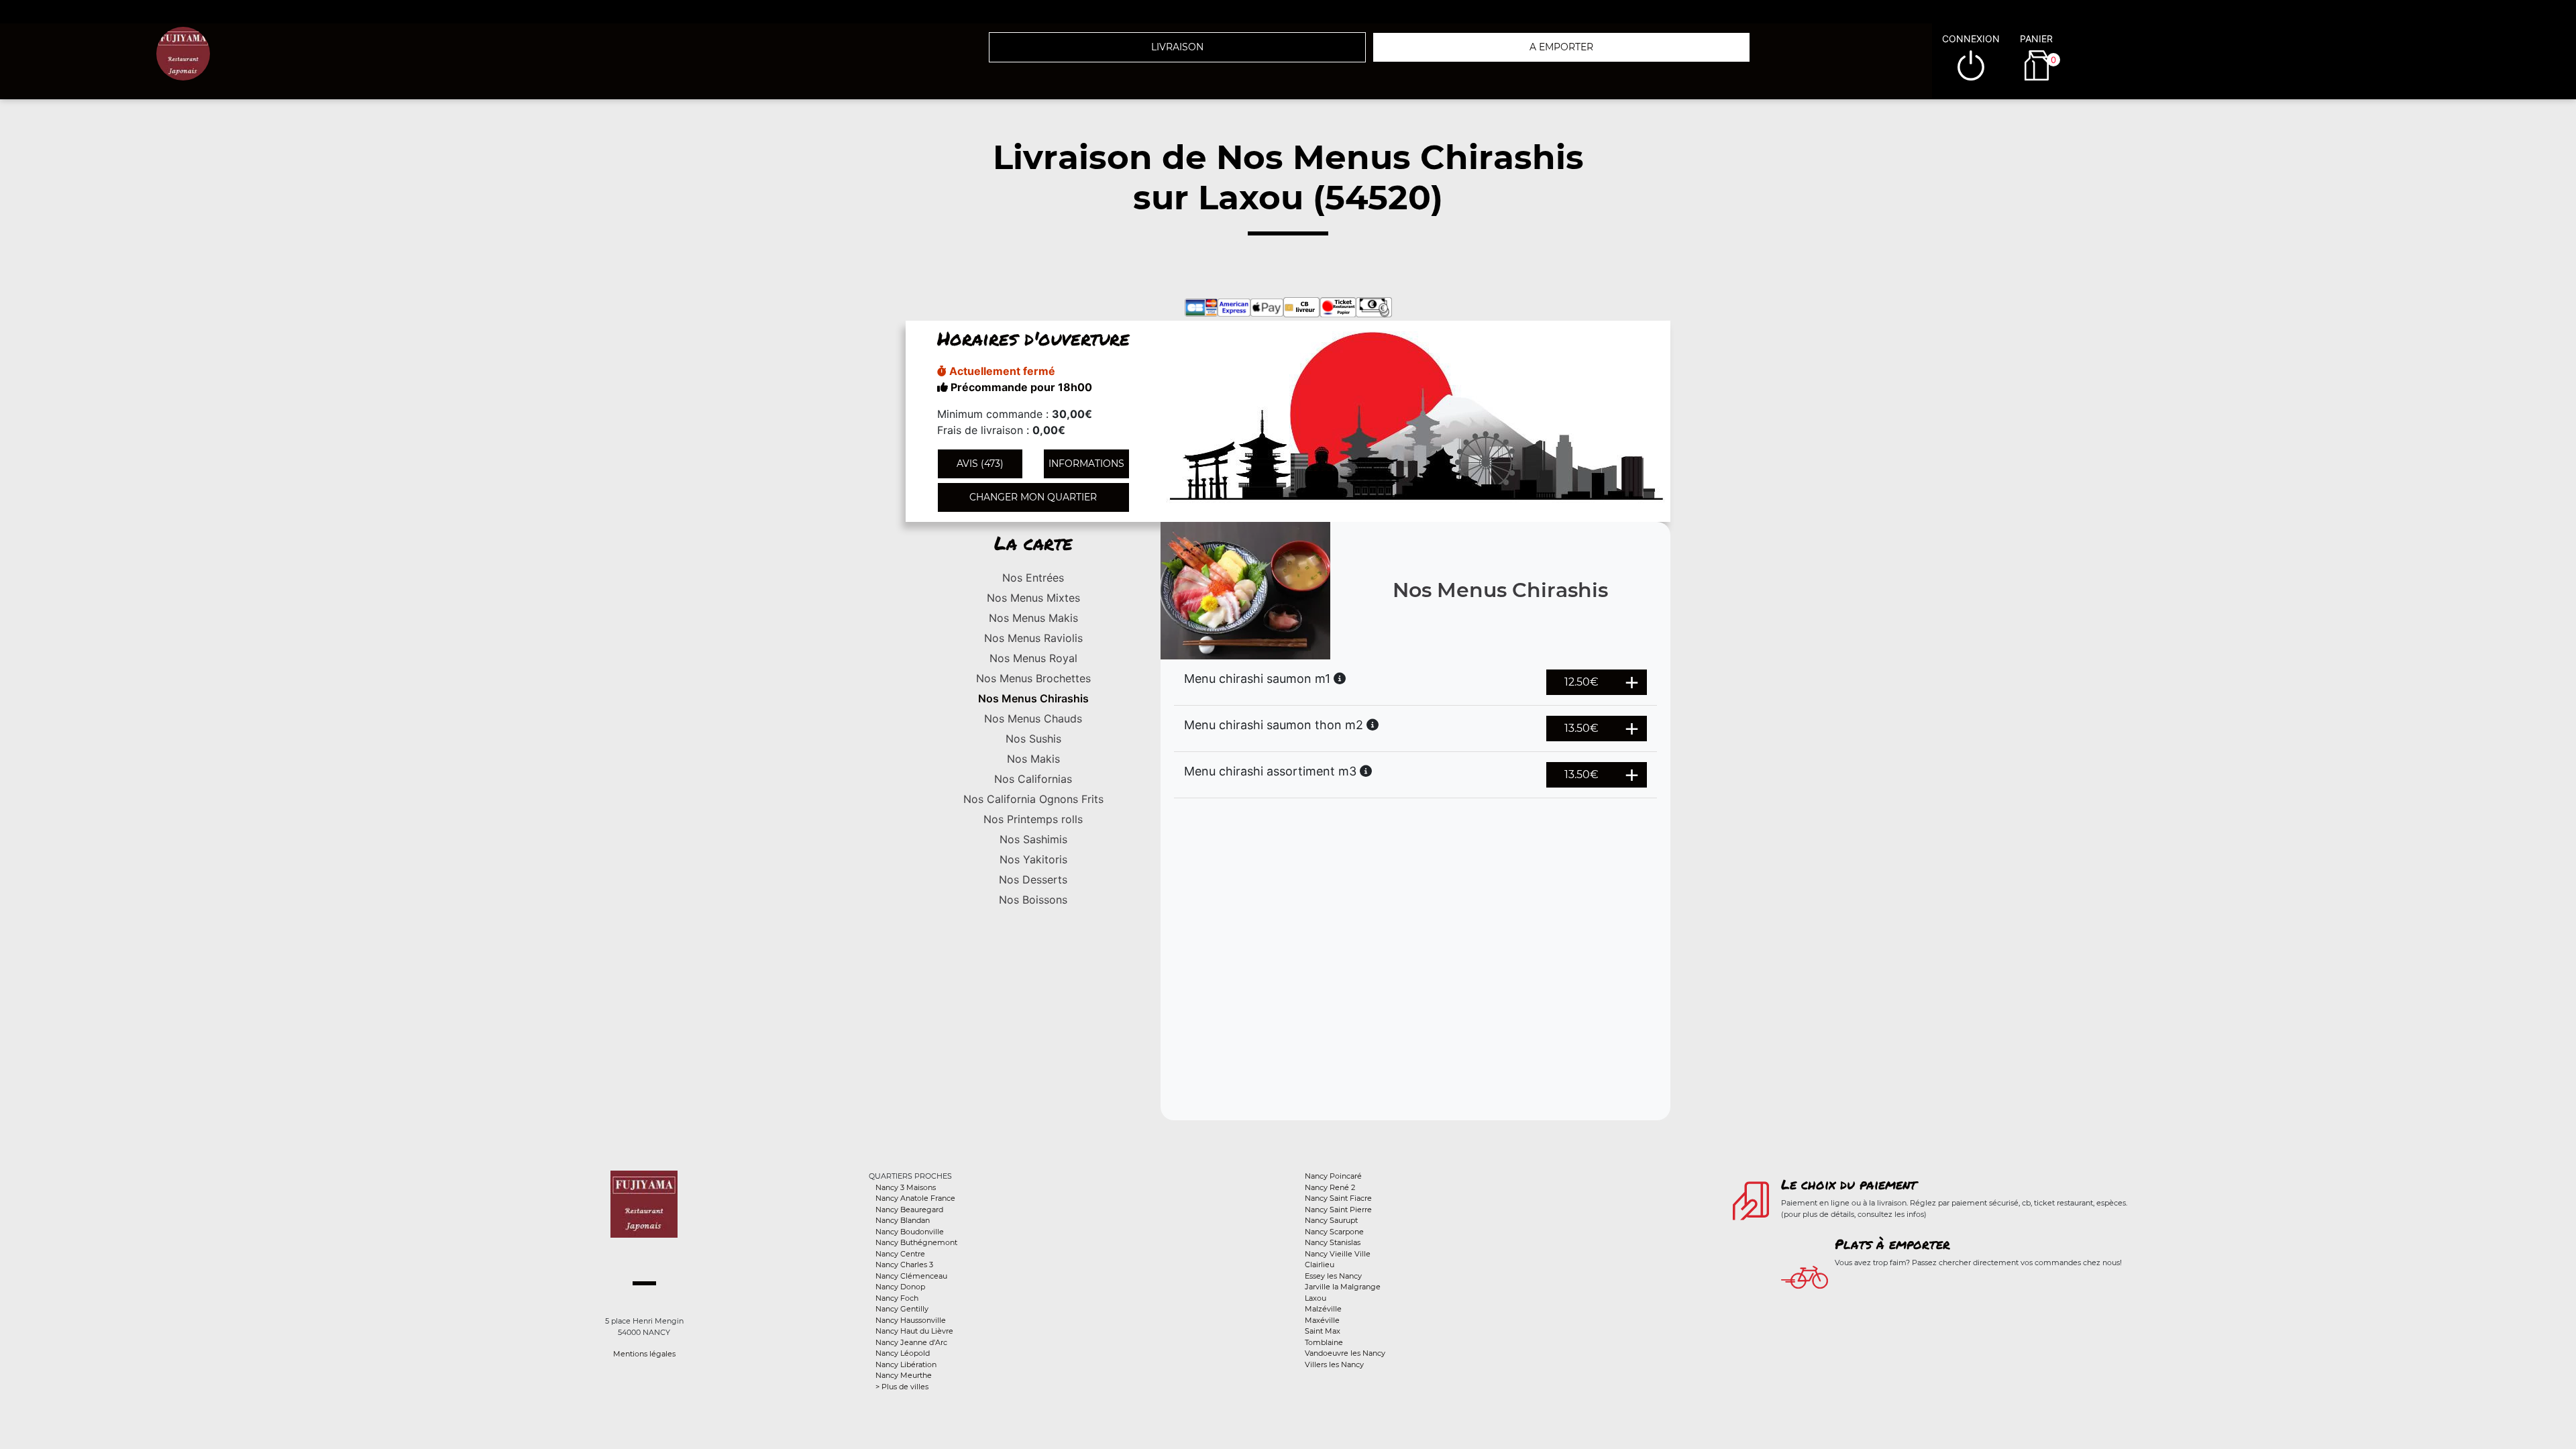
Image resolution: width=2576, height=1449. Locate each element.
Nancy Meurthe (904, 1375)
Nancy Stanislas (1333, 1242)
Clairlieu (1320, 1265)
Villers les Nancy (1334, 1364)
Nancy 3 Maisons (906, 1187)
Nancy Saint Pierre (1338, 1210)
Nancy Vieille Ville (1338, 1254)
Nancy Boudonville (910, 1232)
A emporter (1561, 47)
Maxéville (1322, 1320)
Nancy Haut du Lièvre (914, 1331)
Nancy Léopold (903, 1353)
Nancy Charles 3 (904, 1265)
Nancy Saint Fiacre (1338, 1198)
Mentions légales (644, 1354)
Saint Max (1323, 1331)
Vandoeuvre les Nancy (1345, 1353)
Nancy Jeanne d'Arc (911, 1342)
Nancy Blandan (903, 1220)
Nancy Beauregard (909, 1210)
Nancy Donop (900, 1287)
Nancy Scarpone (1334, 1232)
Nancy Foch (897, 1298)
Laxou (1316, 1298)
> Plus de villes (902, 1387)
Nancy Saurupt (1331, 1220)
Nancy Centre (900, 1254)
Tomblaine (1324, 1342)
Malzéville (1323, 1309)
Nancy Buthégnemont (916, 1242)
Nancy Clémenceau (911, 1276)
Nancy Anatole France (915, 1198)
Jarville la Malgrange (1343, 1287)
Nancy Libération (906, 1364)
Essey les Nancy (1333, 1276)
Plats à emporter (1892, 1244)
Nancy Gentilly (902, 1309)
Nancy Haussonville (911, 1320)
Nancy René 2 (1330, 1187)
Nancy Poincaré (1333, 1176)
